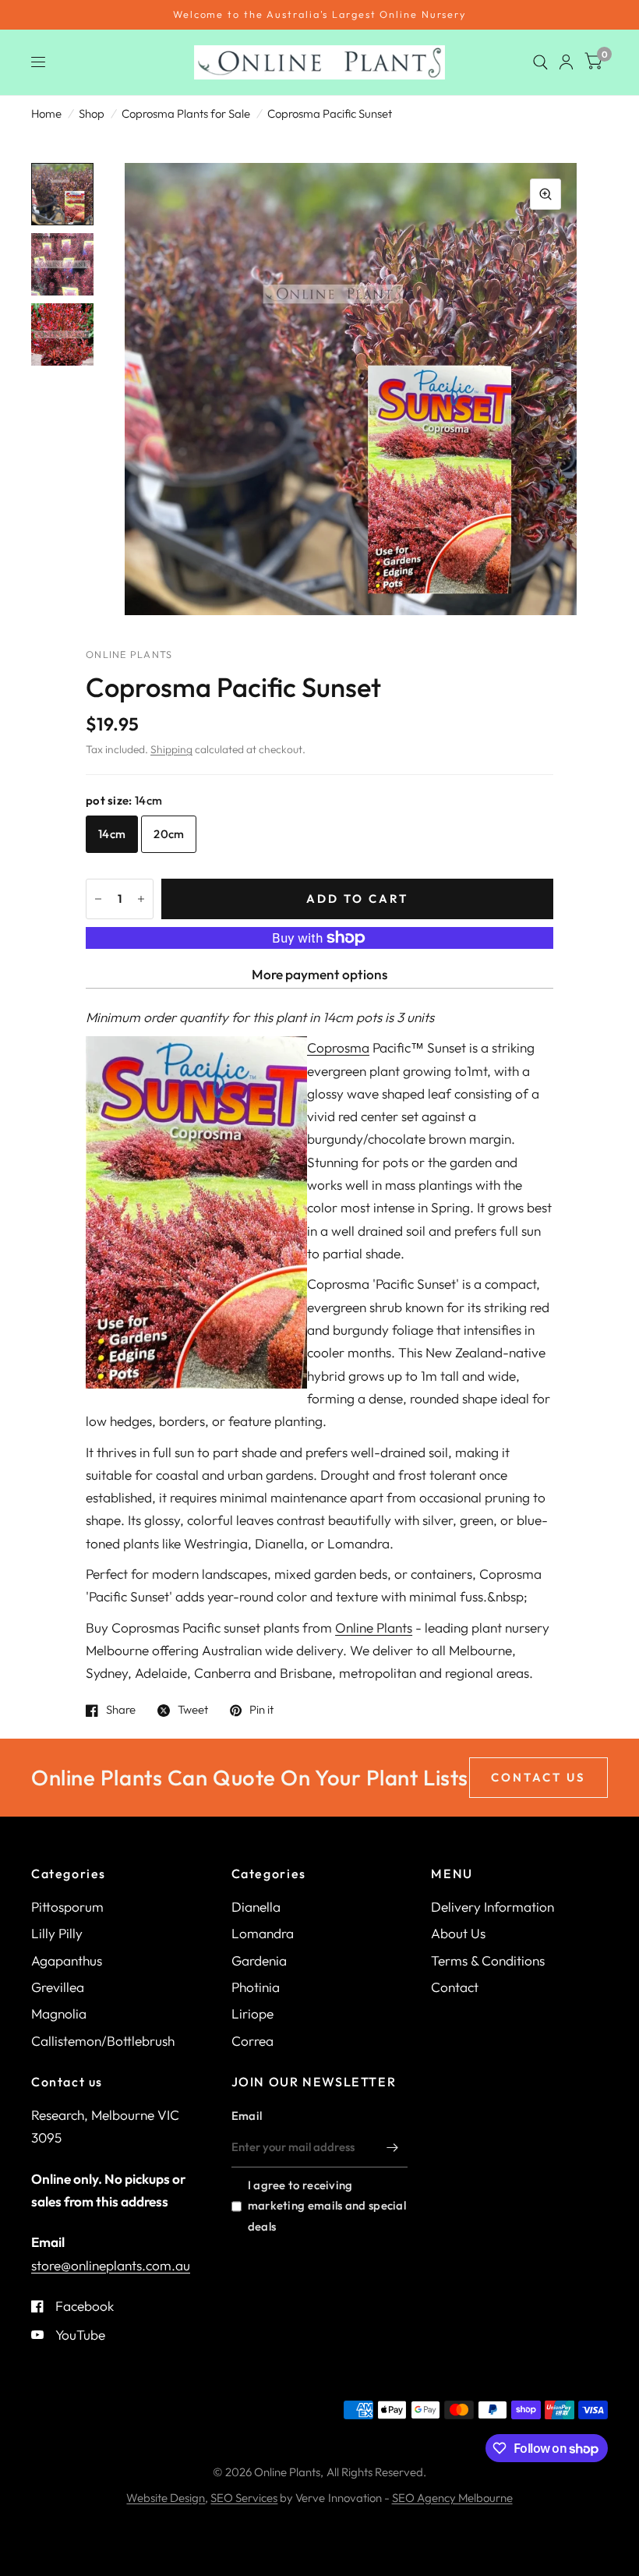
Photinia (256, 1987)
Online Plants (374, 1628)
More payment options (319, 974)
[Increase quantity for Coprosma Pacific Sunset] (141, 899)
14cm (112, 834)
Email (247, 2116)
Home (46, 113)
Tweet (193, 1711)
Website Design (166, 2498)
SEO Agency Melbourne (452, 2498)
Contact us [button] (538, 1777)
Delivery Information (492, 1907)
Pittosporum (67, 1907)
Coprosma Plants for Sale (186, 113)
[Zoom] (545, 194)
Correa (252, 2041)
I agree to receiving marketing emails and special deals (327, 2205)
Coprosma (338, 1047)
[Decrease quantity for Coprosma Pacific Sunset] (98, 899)
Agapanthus (67, 1960)
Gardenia (259, 1960)
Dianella (256, 1907)
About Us (458, 1933)
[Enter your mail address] (392, 2147)
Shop (92, 113)
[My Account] (566, 62)
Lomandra (263, 1933)
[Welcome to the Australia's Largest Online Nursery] (319, 15)
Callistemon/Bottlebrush (103, 2041)
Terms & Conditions (488, 1960)
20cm (169, 834)
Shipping (171, 749)
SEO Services (244, 2498)
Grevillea (58, 1987)
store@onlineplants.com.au (111, 2265)
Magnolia (59, 2013)
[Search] (540, 62)
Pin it (261, 1711)
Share (121, 1711)
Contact (455, 1987)
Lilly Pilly (57, 1933)
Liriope (252, 2013)
